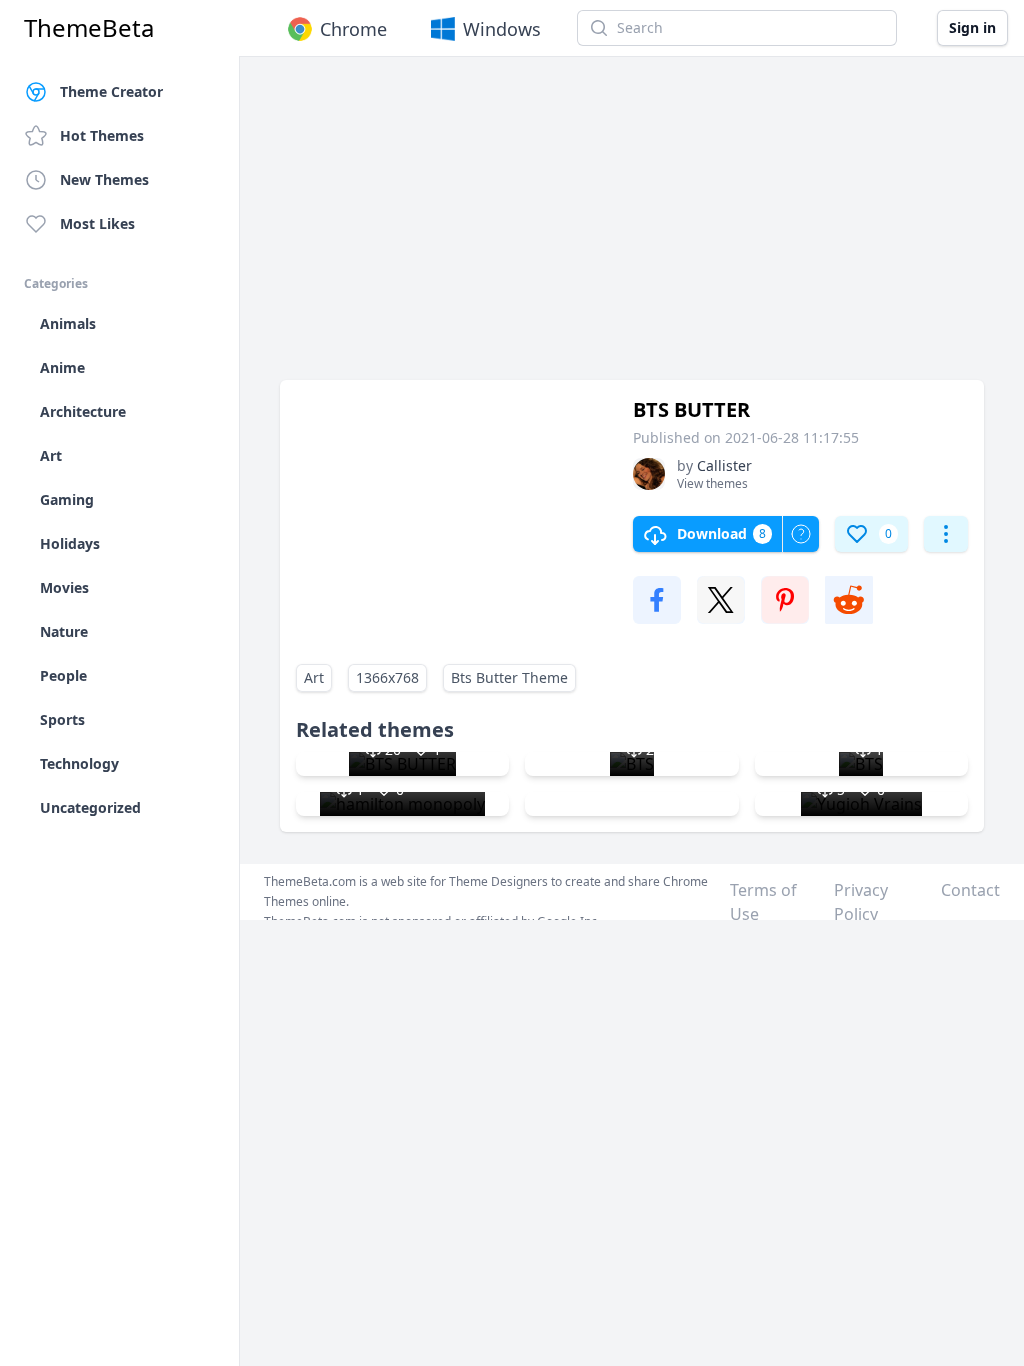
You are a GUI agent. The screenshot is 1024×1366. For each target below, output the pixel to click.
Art (314, 677)
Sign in (972, 27)
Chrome (353, 29)
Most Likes (97, 223)
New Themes (104, 179)
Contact (970, 890)
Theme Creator (111, 91)
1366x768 (387, 677)
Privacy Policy (861, 902)
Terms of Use (763, 902)
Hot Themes (102, 135)
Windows (502, 29)
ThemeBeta (89, 28)
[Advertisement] (632, 228)
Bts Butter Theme (509, 677)
